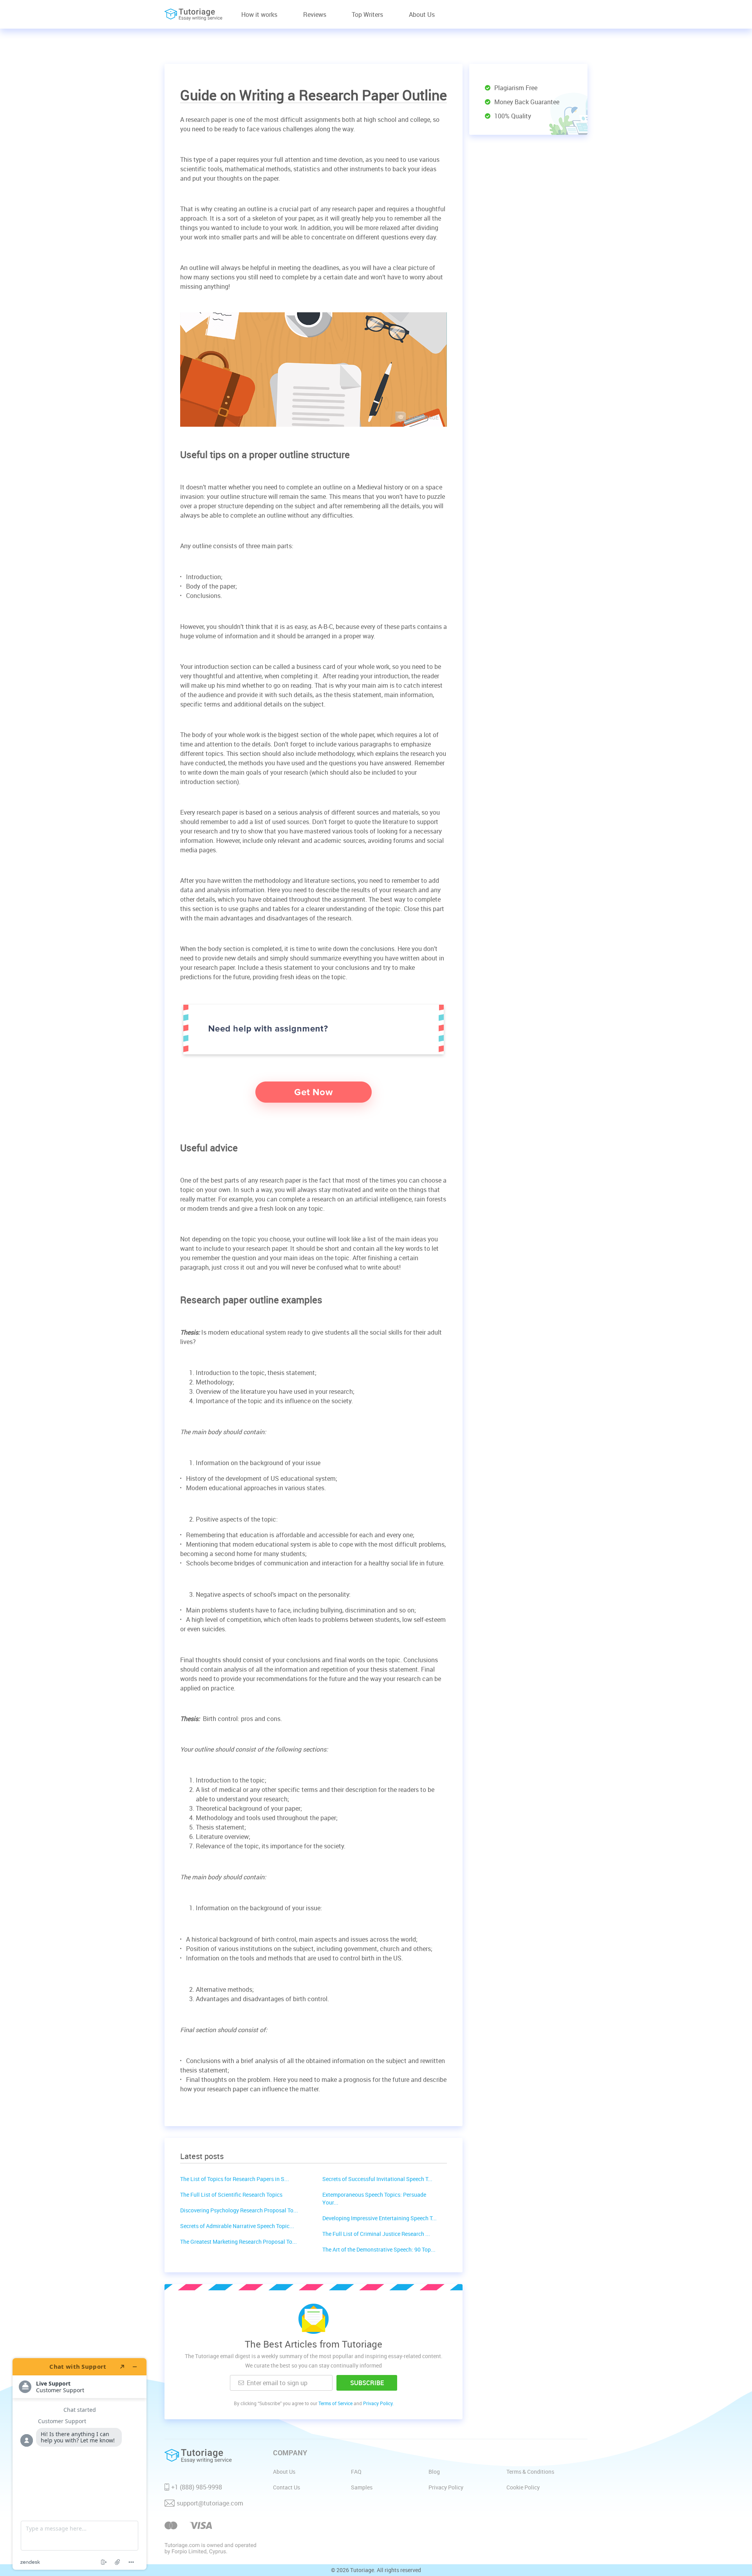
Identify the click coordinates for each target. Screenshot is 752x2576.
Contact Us (287, 2487)
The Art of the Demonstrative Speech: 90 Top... (379, 2249)
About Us (422, 14)
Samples (362, 2487)
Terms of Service (335, 2403)
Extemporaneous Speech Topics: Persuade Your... (374, 2198)
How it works (259, 14)
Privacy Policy (446, 2487)
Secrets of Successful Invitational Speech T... (377, 2179)
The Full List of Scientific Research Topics (231, 2195)
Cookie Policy (523, 2487)
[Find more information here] (80, 2464)
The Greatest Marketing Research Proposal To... (239, 2242)
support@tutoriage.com (210, 2503)
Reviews (315, 14)
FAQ (356, 2472)
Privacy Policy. (378, 2403)
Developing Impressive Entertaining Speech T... (380, 2218)
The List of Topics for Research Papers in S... (235, 2179)
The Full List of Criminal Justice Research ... (376, 2234)
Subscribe (367, 2383)
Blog (434, 2472)
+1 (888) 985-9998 (197, 2487)
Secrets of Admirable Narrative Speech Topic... (237, 2226)
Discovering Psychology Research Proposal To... (239, 2210)
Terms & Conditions (530, 2472)
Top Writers (367, 14)
